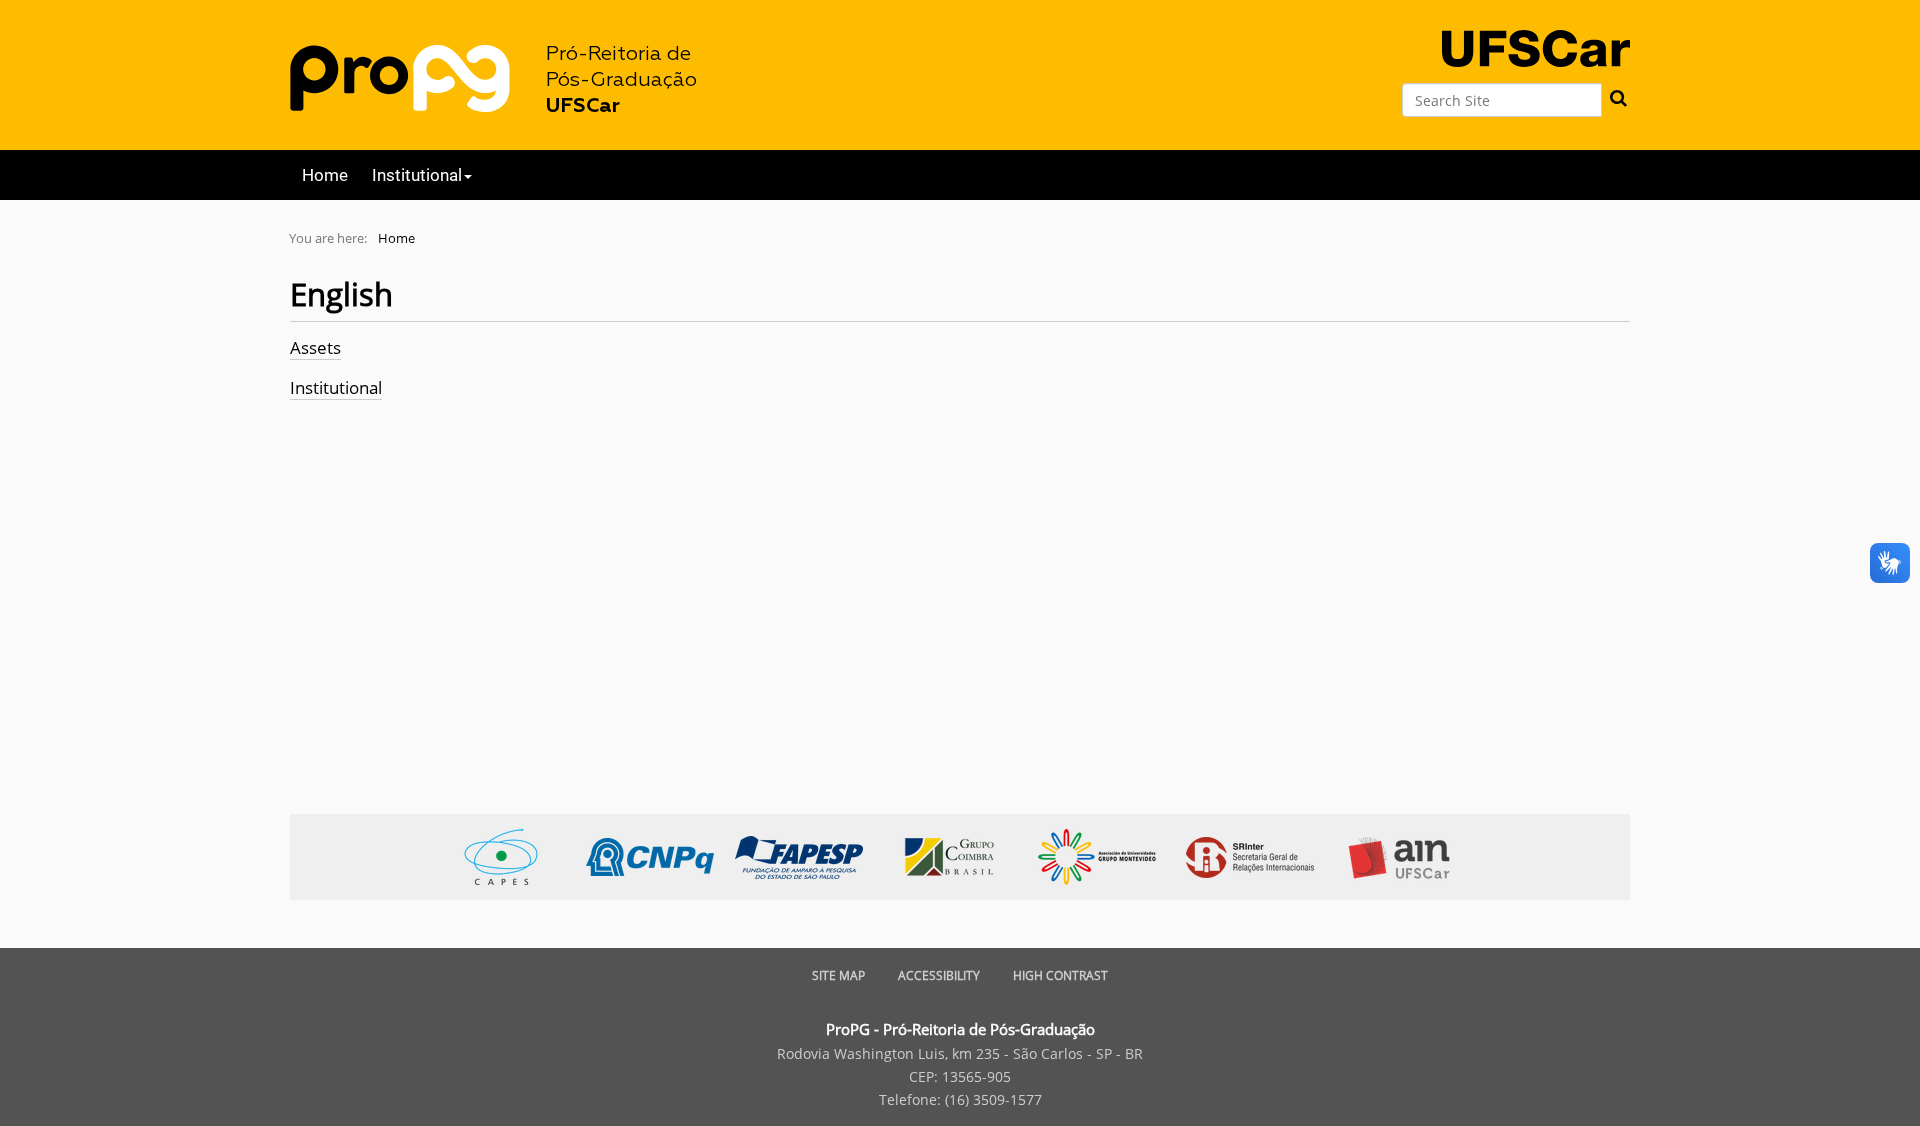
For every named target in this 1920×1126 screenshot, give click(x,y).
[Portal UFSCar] (1536, 31)
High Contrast (1060, 975)
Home (325, 175)
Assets (315, 347)
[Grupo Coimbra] (958, 855)
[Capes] (511, 855)
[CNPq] (660, 855)
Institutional (336, 387)
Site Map (838, 975)
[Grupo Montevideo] (1107, 855)
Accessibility (939, 975)
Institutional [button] (417, 175)
